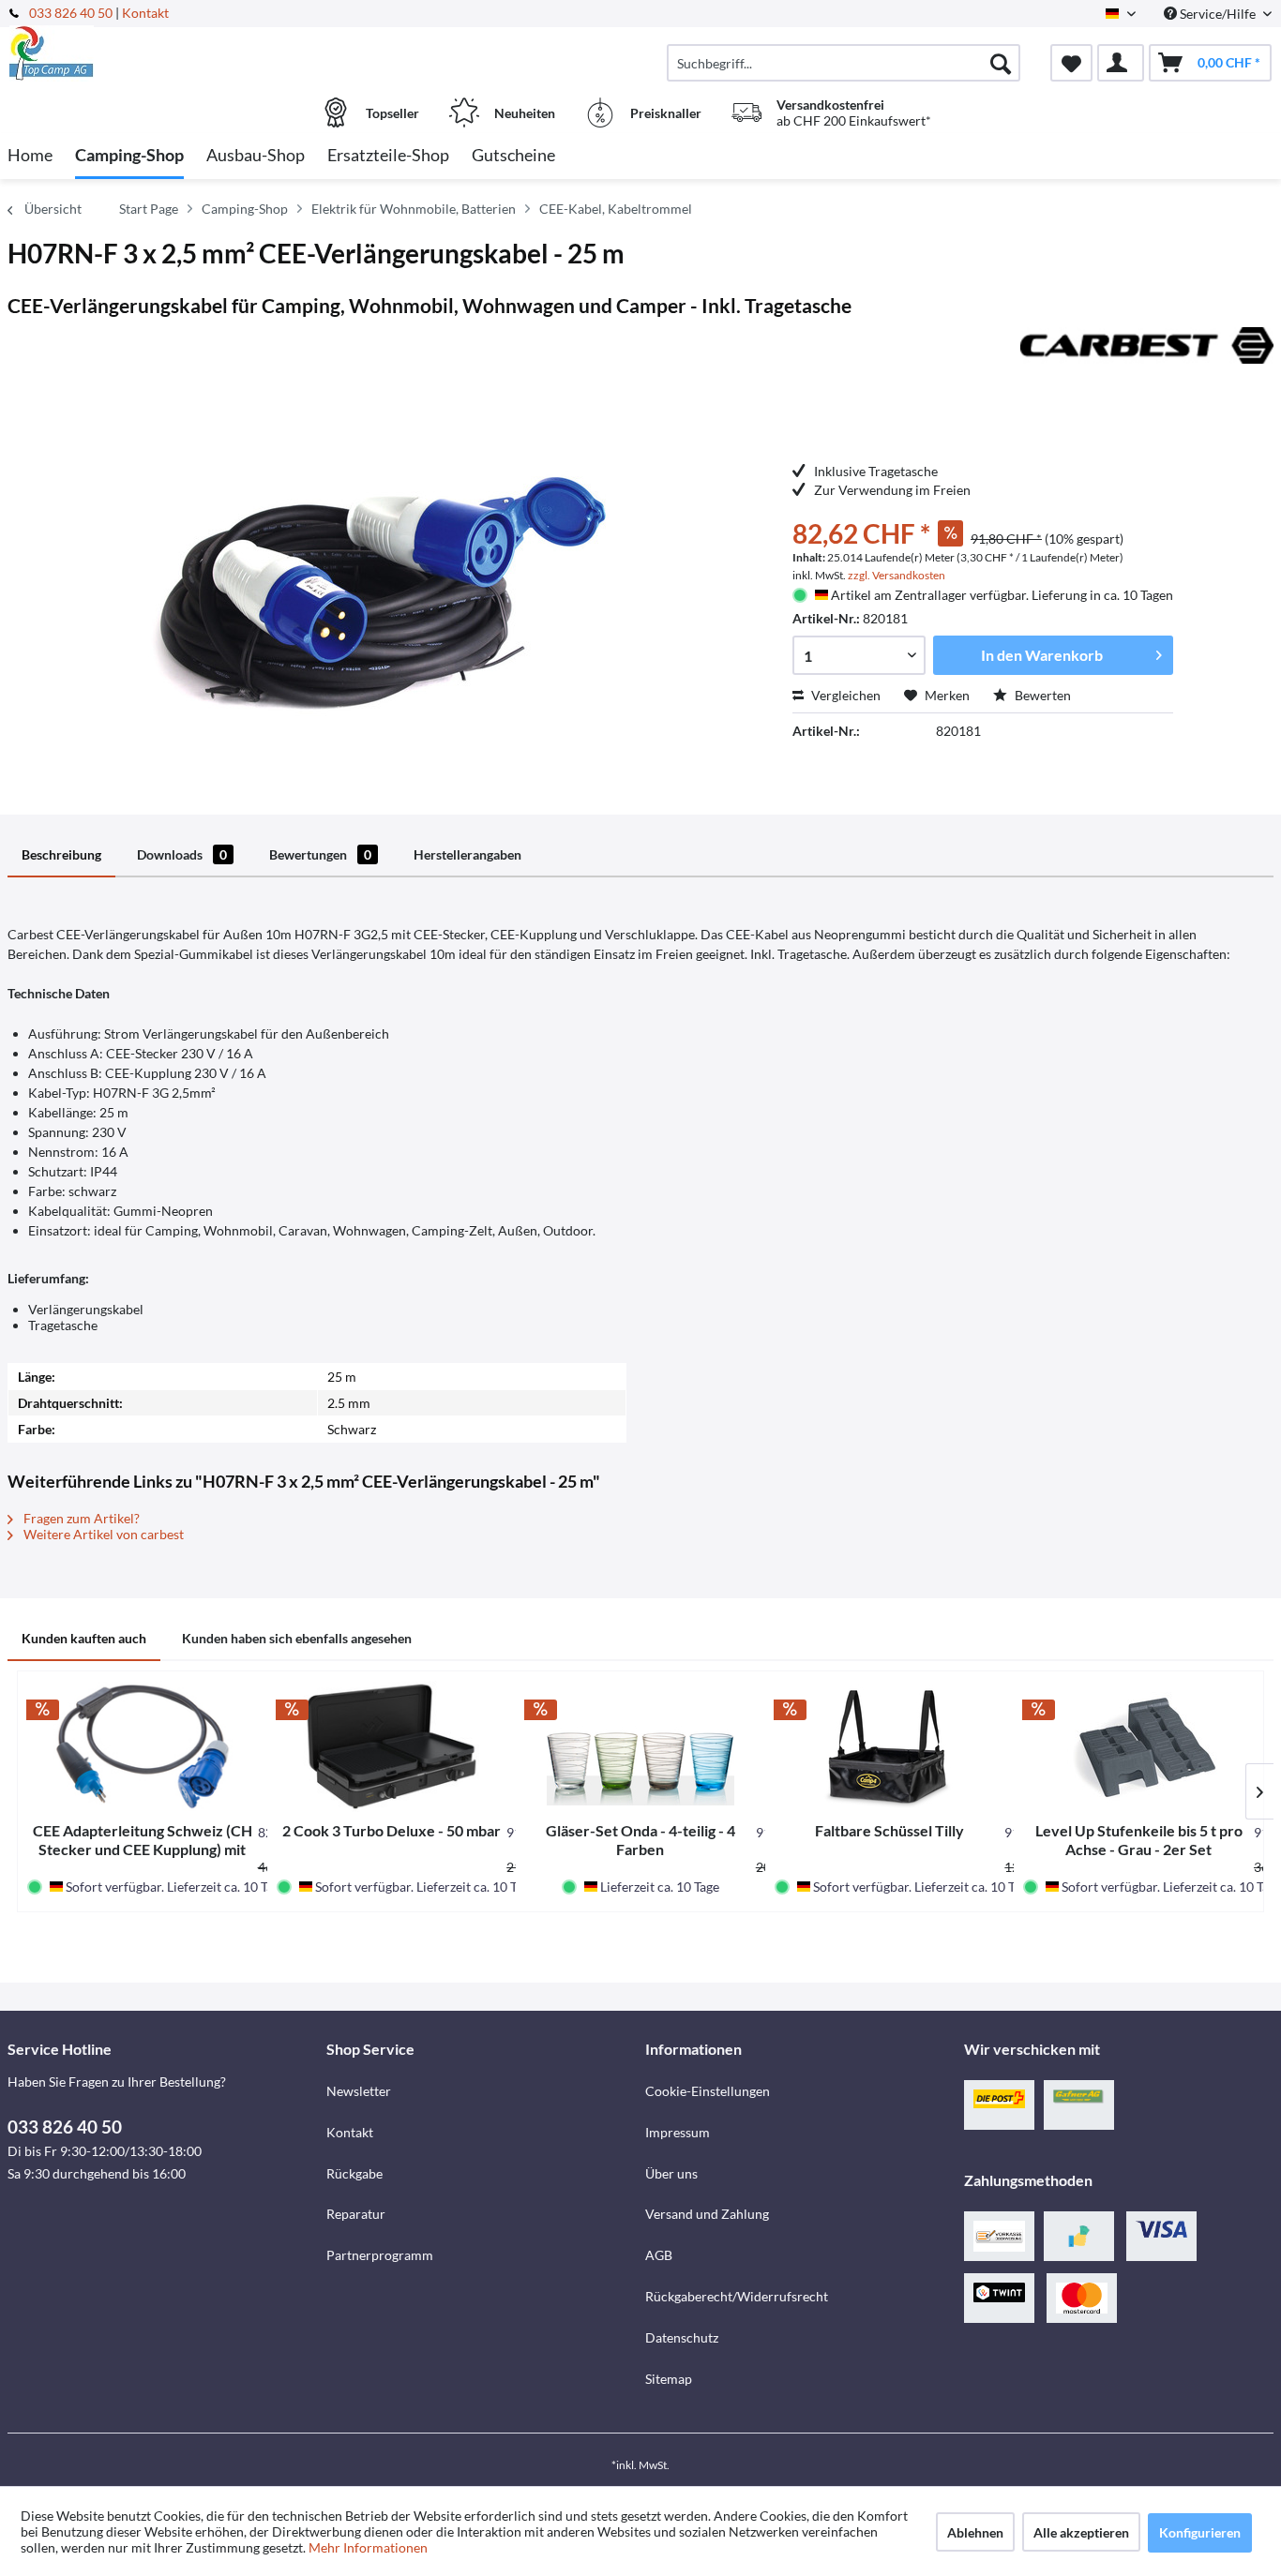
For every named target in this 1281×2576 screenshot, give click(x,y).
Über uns (671, 2173)
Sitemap (669, 2379)
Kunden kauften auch (84, 1638)
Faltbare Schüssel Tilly (889, 1830)
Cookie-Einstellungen (708, 2091)
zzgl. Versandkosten (897, 575)
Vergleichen (844, 695)
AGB (659, 2255)
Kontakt (145, 13)
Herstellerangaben (467, 854)
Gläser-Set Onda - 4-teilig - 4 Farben (640, 1840)
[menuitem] (844, 63)
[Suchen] (1001, 63)
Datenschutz (682, 2337)
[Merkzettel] (1071, 63)
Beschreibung (61, 854)
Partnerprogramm (380, 2255)
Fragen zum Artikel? (80, 1518)
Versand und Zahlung (707, 2214)
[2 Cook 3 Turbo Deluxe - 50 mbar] (392, 1746)
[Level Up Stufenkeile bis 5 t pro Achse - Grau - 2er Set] (1138, 1746)
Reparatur (356, 2214)
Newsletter (359, 2091)
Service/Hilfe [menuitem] (1218, 14)
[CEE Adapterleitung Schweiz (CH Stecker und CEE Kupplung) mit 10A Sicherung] (143, 1746)
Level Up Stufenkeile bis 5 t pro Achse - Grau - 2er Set (1139, 1840)
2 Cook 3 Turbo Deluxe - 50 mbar (392, 1830)
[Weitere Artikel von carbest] (1147, 360)
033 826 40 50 (72, 13)
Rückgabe (354, 2173)
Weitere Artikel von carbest (102, 1534)
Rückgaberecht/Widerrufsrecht (737, 2296)
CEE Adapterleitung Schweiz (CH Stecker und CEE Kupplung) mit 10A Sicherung (143, 1840)
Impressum (678, 2132)
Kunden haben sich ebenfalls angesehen (297, 1638)
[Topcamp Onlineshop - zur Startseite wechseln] (165, 53)
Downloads (182, 854)
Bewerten (1041, 695)
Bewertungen (320, 854)
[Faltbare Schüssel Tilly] (890, 1746)
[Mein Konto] (1121, 63)
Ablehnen (975, 2532)
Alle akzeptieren (1081, 2532)
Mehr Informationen (368, 2547)
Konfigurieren (1200, 2532)
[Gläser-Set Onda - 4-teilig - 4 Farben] (640, 1746)
